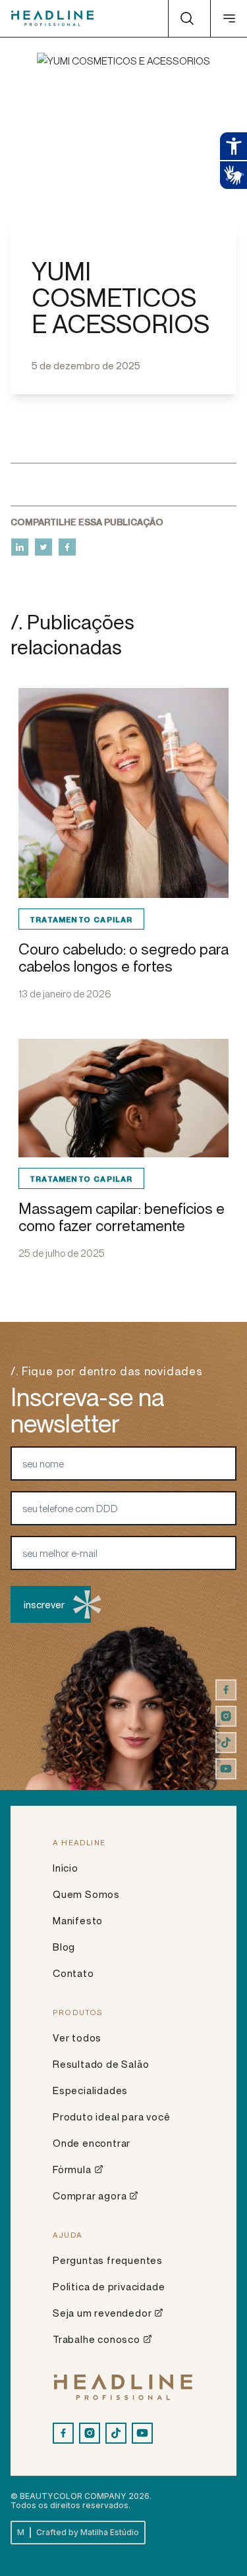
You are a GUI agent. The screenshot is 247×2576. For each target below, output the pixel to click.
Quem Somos (86, 1894)
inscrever (44, 1604)
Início (66, 1868)
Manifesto (78, 1920)
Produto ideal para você (111, 2116)
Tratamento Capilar (81, 919)
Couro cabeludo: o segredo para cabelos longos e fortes (123, 958)
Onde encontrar (92, 2143)
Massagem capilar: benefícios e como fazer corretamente (122, 1217)
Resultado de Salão (101, 2064)
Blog (64, 1947)
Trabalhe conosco (96, 2339)
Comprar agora (90, 2195)
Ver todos (77, 2037)
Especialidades (90, 2090)
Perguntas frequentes (108, 2260)
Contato (73, 1973)
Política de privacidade (109, 2286)
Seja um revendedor (102, 2313)
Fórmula (72, 2169)
